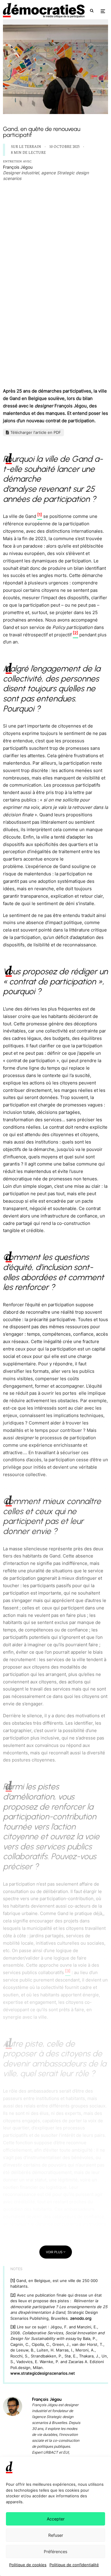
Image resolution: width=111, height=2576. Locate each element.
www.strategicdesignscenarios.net (43, 2373)
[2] (14, 2295)
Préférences (55, 2552)
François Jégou (18, 167)
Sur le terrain (26, 147)
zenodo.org (81, 2318)
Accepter (56, 2519)
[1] (13, 2281)
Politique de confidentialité (74, 2565)
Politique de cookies (28, 2565)
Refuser (56, 2535)
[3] (14, 2327)
